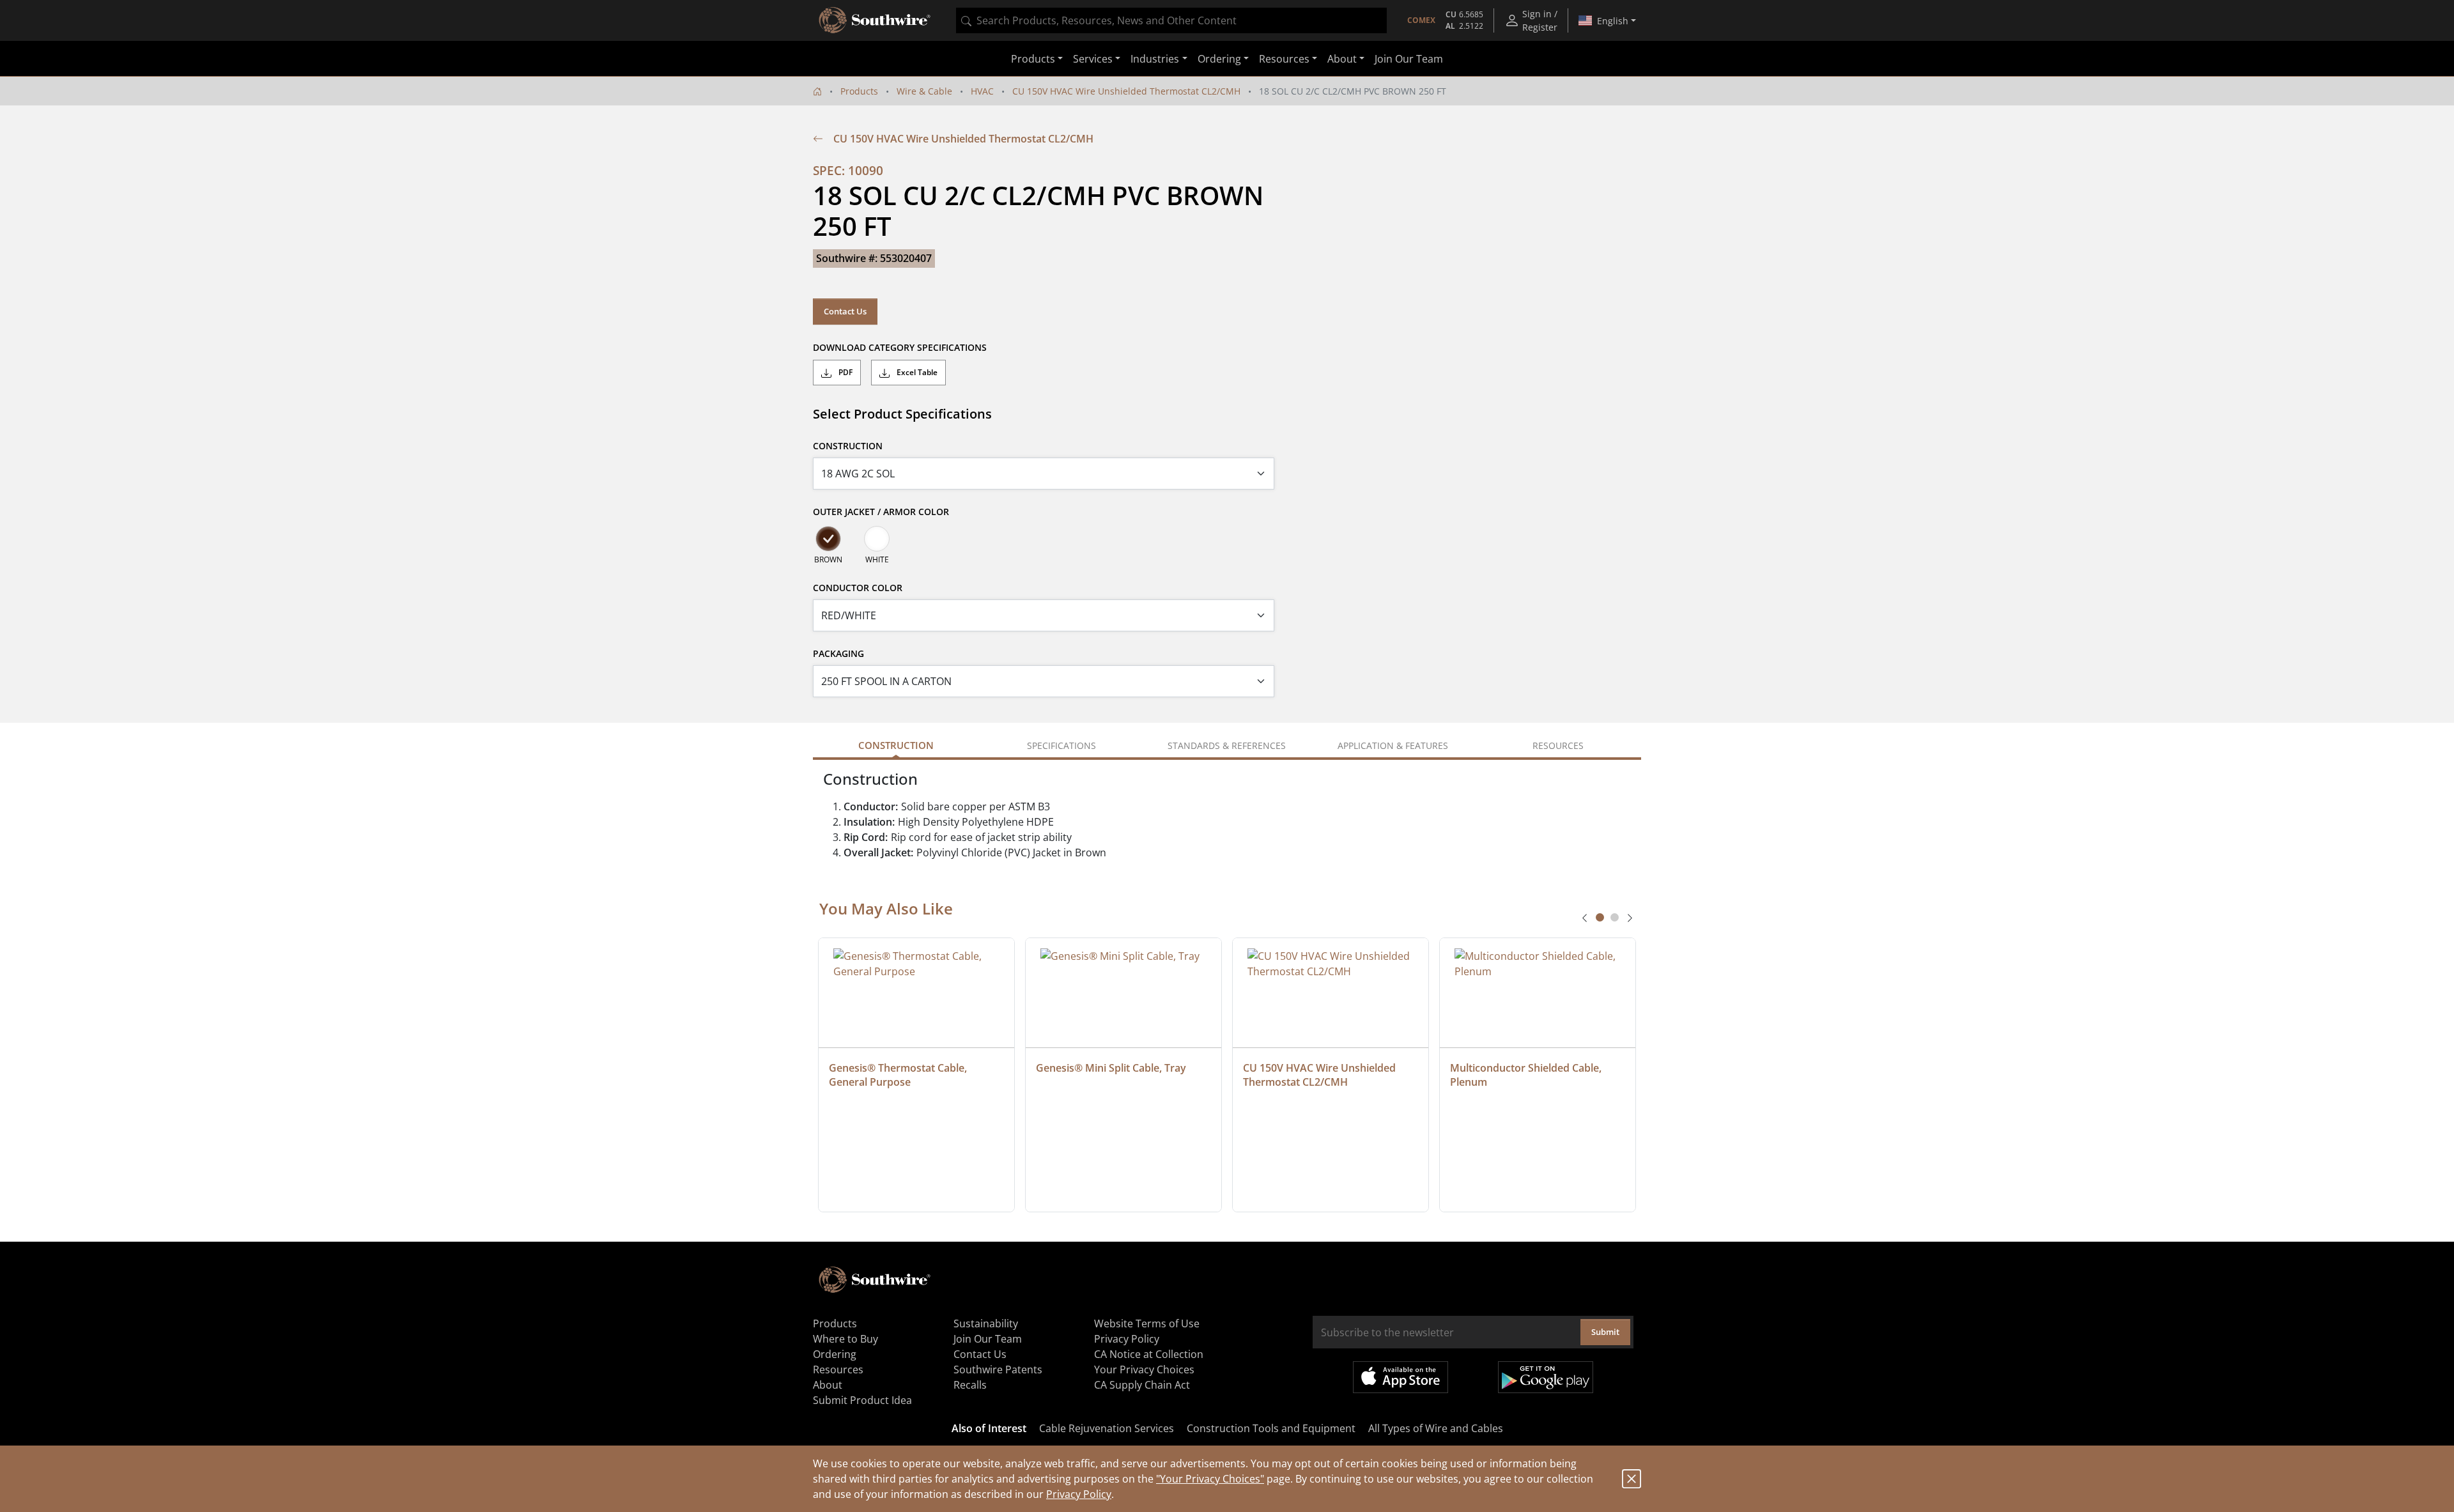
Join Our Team (1409, 59)
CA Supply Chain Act (1142, 1385)
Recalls (970, 1385)
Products (859, 91)
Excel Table (916, 372)
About (828, 1385)
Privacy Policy (1079, 1494)
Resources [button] (1284, 59)
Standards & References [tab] (1227, 745)
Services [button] (1093, 59)
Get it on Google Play (1546, 1377)
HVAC (982, 91)
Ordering (835, 1354)
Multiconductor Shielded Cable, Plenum (1527, 1075)
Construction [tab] (896, 745)
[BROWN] (828, 539)
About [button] (1342, 59)
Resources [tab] (1558, 745)
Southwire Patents (998, 1369)
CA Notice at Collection (1149, 1354)
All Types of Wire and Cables (1436, 1428)
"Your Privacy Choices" (1210, 1479)
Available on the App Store (1401, 1377)
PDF (845, 372)
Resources (838, 1369)
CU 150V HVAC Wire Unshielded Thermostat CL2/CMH (1126, 91)
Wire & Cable (924, 91)
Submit (1605, 1332)
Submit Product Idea (862, 1400)
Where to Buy (845, 1339)
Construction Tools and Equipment (1271, 1428)
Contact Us (845, 311)
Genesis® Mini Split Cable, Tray (1111, 1068)
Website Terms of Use (1147, 1323)
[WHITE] (877, 539)
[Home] (817, 91)
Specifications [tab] (1061, 745)
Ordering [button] (1219, 59)
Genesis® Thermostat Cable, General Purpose (899, 1075)
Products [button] (1033, 59)
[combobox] (1171, 20)
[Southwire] (876, 20)
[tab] (1600, 917)
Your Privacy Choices (1144, 1369)
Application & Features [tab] (1393, 745)
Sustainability (986, 1323)
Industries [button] (1155, 59)
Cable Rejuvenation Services (1107, 1428)
